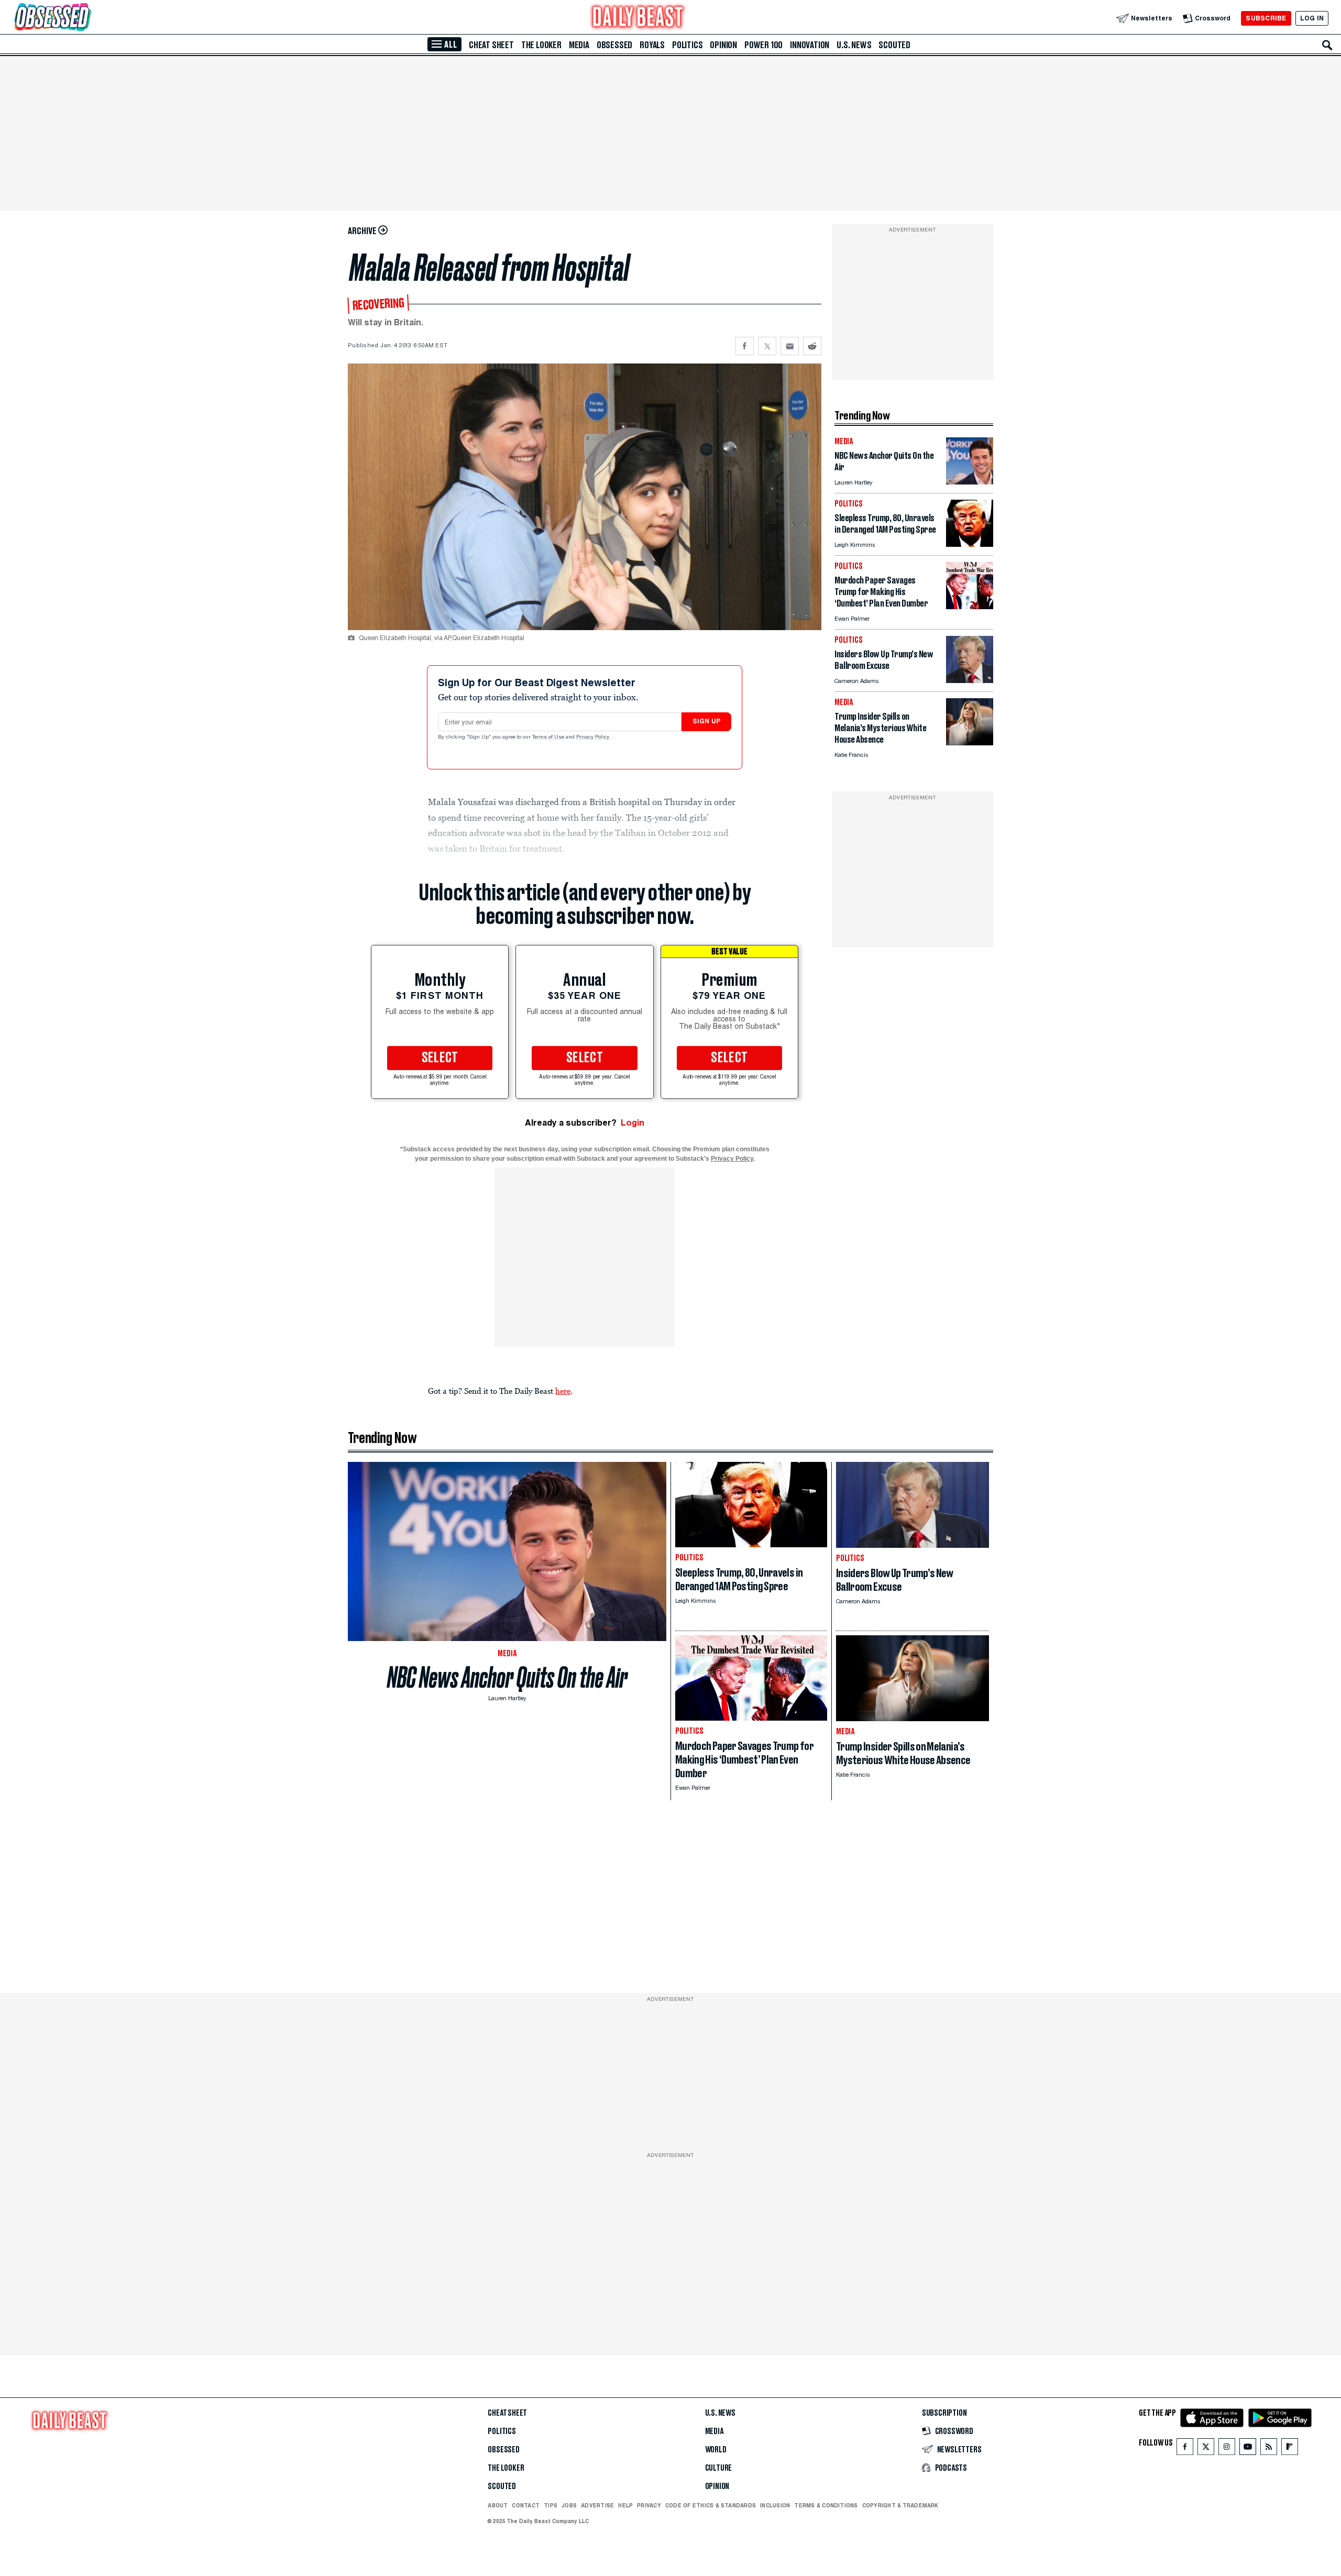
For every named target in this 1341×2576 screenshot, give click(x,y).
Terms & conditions (826, 2505)
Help (625, 2505)
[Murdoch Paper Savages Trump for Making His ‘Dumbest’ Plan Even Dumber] (970, 606)
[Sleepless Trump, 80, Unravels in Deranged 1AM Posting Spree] (970, 544)
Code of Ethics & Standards (711, 2505)
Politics (687, 45)
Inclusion (775, 2505)
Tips (551, 2505)
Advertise (597, 2505)
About (498, 2505)
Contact (526, 2505)
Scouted (894, 45)
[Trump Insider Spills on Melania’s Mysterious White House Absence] (970, 742)
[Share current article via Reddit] (812, 346)
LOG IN (1312, 18)
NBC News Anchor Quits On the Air (507, 1677)
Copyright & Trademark (900, 2505)
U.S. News (854, 45)
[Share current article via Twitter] (767, 346)
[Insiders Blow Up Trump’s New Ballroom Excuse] (970, 680)
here (563, 1391)
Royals (652, 45)
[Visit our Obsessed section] (86, 18)
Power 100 (763, 45)
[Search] (1327, 45)
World (716, 2450)
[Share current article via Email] (790, 346)
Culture (719, 2468)
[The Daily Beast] (638, 18)
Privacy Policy (593, 737)
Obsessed (614, 45)
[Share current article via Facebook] (745, 346)
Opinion (723, 45)
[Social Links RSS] (1269, 2449)
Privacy (649, 2505)
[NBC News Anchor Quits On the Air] (970, 482)
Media (579, 45)
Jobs (569, 2505)
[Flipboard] (1289, 2449)
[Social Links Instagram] (1227, 2449)
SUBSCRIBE (1266, 18)
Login (633, 1123)
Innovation (810, 45)
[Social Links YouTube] (1248, 2449)
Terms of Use (549, 737)
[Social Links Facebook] (1185, 2449)
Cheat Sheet (491, 45)
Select (440, 1058)
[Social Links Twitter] (1206, 2449)
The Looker (541, 45)
